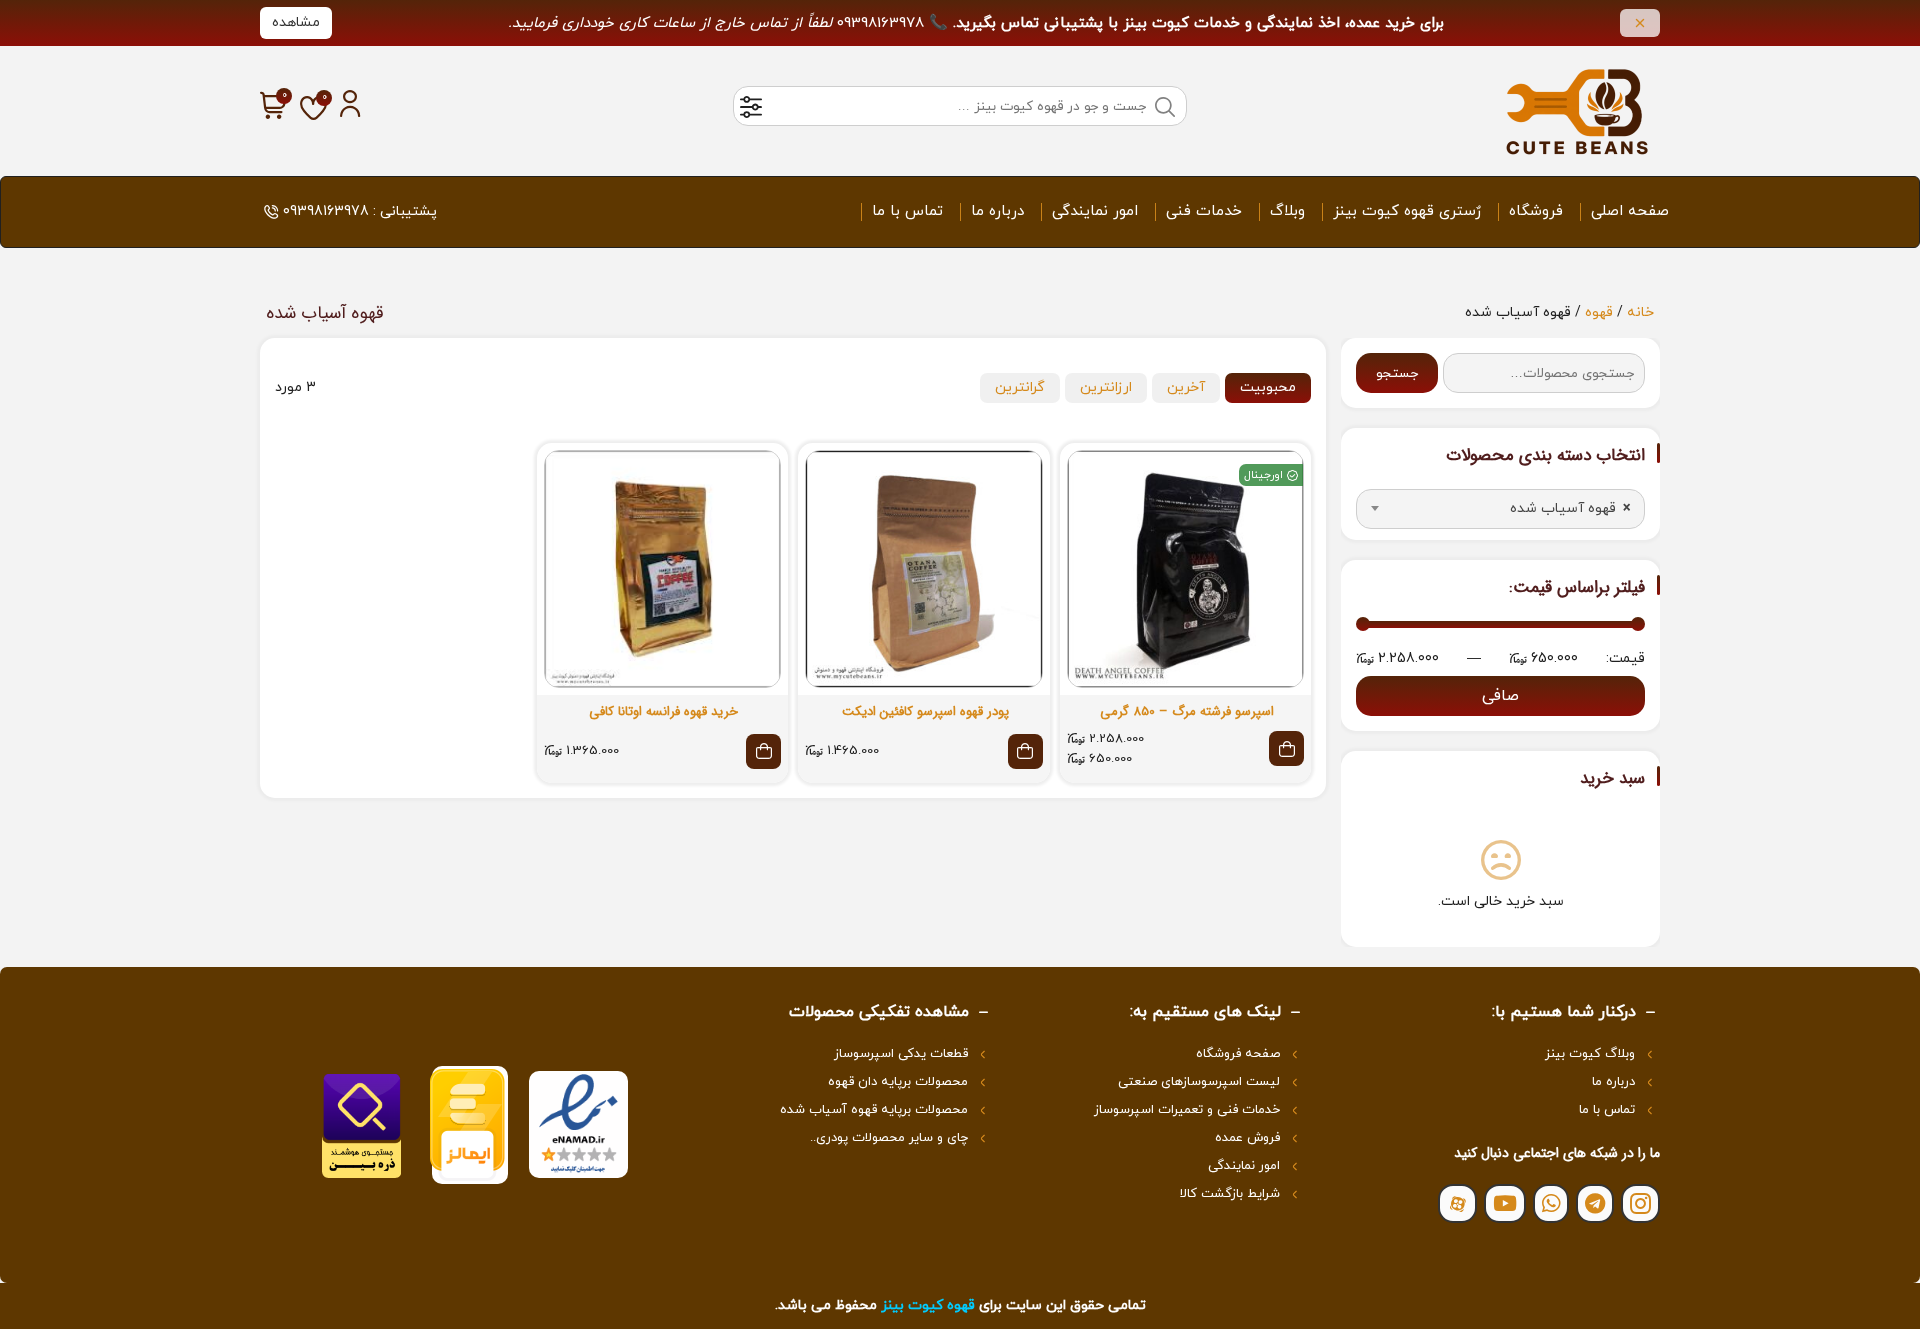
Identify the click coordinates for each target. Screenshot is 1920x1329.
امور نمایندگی (1095, 211)
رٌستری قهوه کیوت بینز (1407, 211)
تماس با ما (907, 211)
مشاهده (296, 22)
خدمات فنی (1204, 211)
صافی (1500, 696)
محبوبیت (1268, 387)
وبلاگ (1287, 211)
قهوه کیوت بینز (928, 1305)
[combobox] (1500, 509)
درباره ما (997, 211)
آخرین (1186, 387)
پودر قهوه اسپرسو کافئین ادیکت (925, 712)
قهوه (1599, 312)
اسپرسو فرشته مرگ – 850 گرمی (1187, 712)
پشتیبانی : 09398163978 (360, 211)
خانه (1640, 312)
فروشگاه (1536, 211)
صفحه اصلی (1630, 211)
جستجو (1397, 373)
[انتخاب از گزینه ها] (1286, 748)
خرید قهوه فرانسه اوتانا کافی (663, 712)
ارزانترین (1106, 387)
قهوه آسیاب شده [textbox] (1570, 508)
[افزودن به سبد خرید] (1025, 751)
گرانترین (1020, 387)
